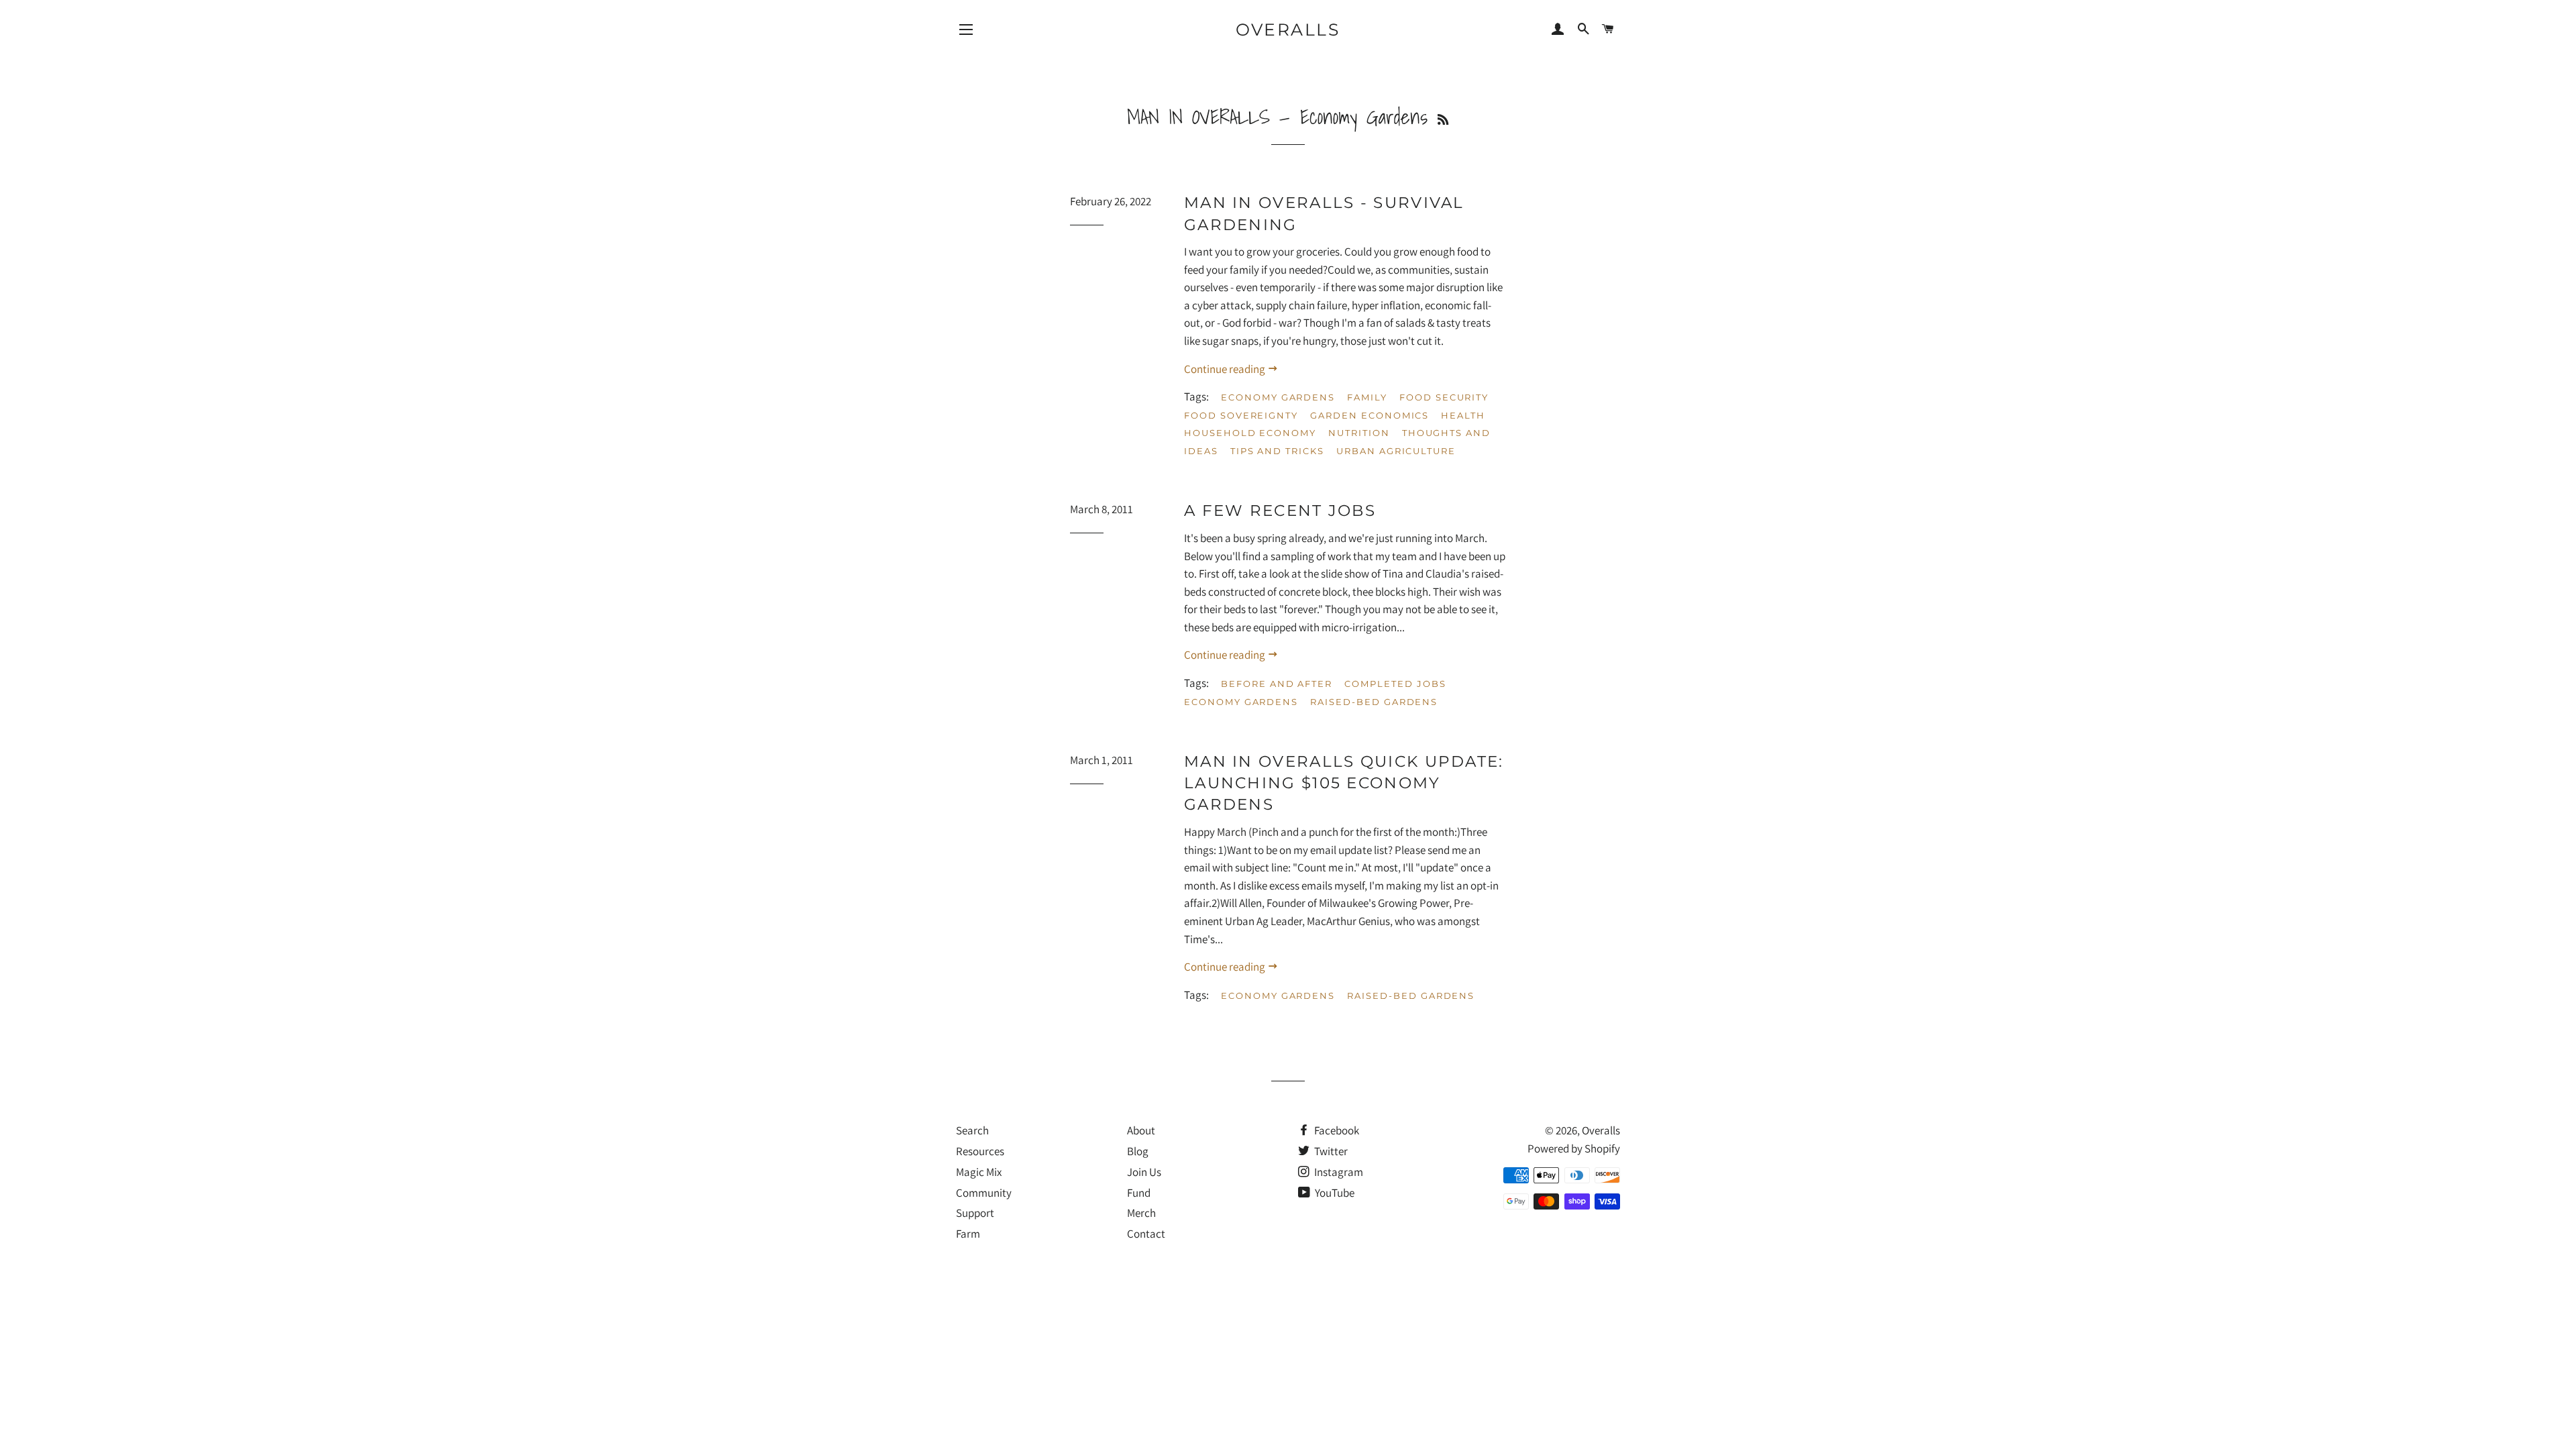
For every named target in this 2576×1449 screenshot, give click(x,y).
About (1141, 1130)
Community (984, 1193)
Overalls (1288, 30)
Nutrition (1359, 433)
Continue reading (1226, 369)
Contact (1146, 1234)
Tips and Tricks (1277, 451)
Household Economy (1250, 433)
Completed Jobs (1395, 684)
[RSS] (1443, 120)
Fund (1139, 1193)
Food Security (1444, 397)
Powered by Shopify (1574, 1148)
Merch (1141, 1213)
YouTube (1334, 1193)
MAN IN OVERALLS (1198, 117)
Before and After (1277, 684)
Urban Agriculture (1396, 451)
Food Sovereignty (1241, 415)
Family (1367, 397)
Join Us (1144, 1172)
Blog (1138, 1151)
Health (1463, 415)
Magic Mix (979, 1172)
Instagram (1338, 1172)
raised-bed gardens (1374, 702)
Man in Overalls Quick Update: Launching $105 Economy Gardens (1344, 783)
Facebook (1336, 1130)
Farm (968, 1234)
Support (975, 1213)
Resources (980, 1151)
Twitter (1330, 1151)
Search (972, 1130)
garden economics (1370, 415)
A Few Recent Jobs (1280, 511)
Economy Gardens (1278, 397)
